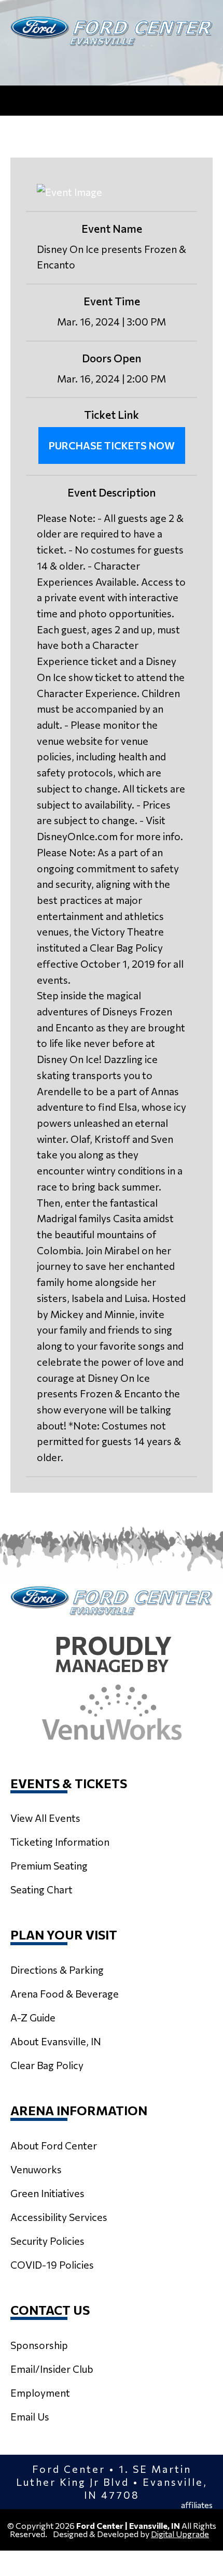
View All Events (45, 1818)
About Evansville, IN (56, 2041)
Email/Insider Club (52, 2369)
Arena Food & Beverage (65, 1993)
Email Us (30, 2416)
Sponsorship (39, 2345)
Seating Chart (41, 1889)
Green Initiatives (47, 2193)
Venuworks (36, 2169)
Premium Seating (49, 1865)
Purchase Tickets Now (112, 445)
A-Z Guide (33, 2017)
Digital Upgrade (180, 2534)
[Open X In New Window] (83, 63)
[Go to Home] (112, 31)
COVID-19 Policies (52, 2264)
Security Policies (47, 2241)
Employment (40, 2393)
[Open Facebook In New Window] (140, 63)
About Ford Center (54, 2145)
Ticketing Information (60, 1842)
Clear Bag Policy (47, 2065)
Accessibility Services (59, 2217)
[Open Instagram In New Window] (112, 63)
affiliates (197, 2505)
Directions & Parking (57, 1970)
